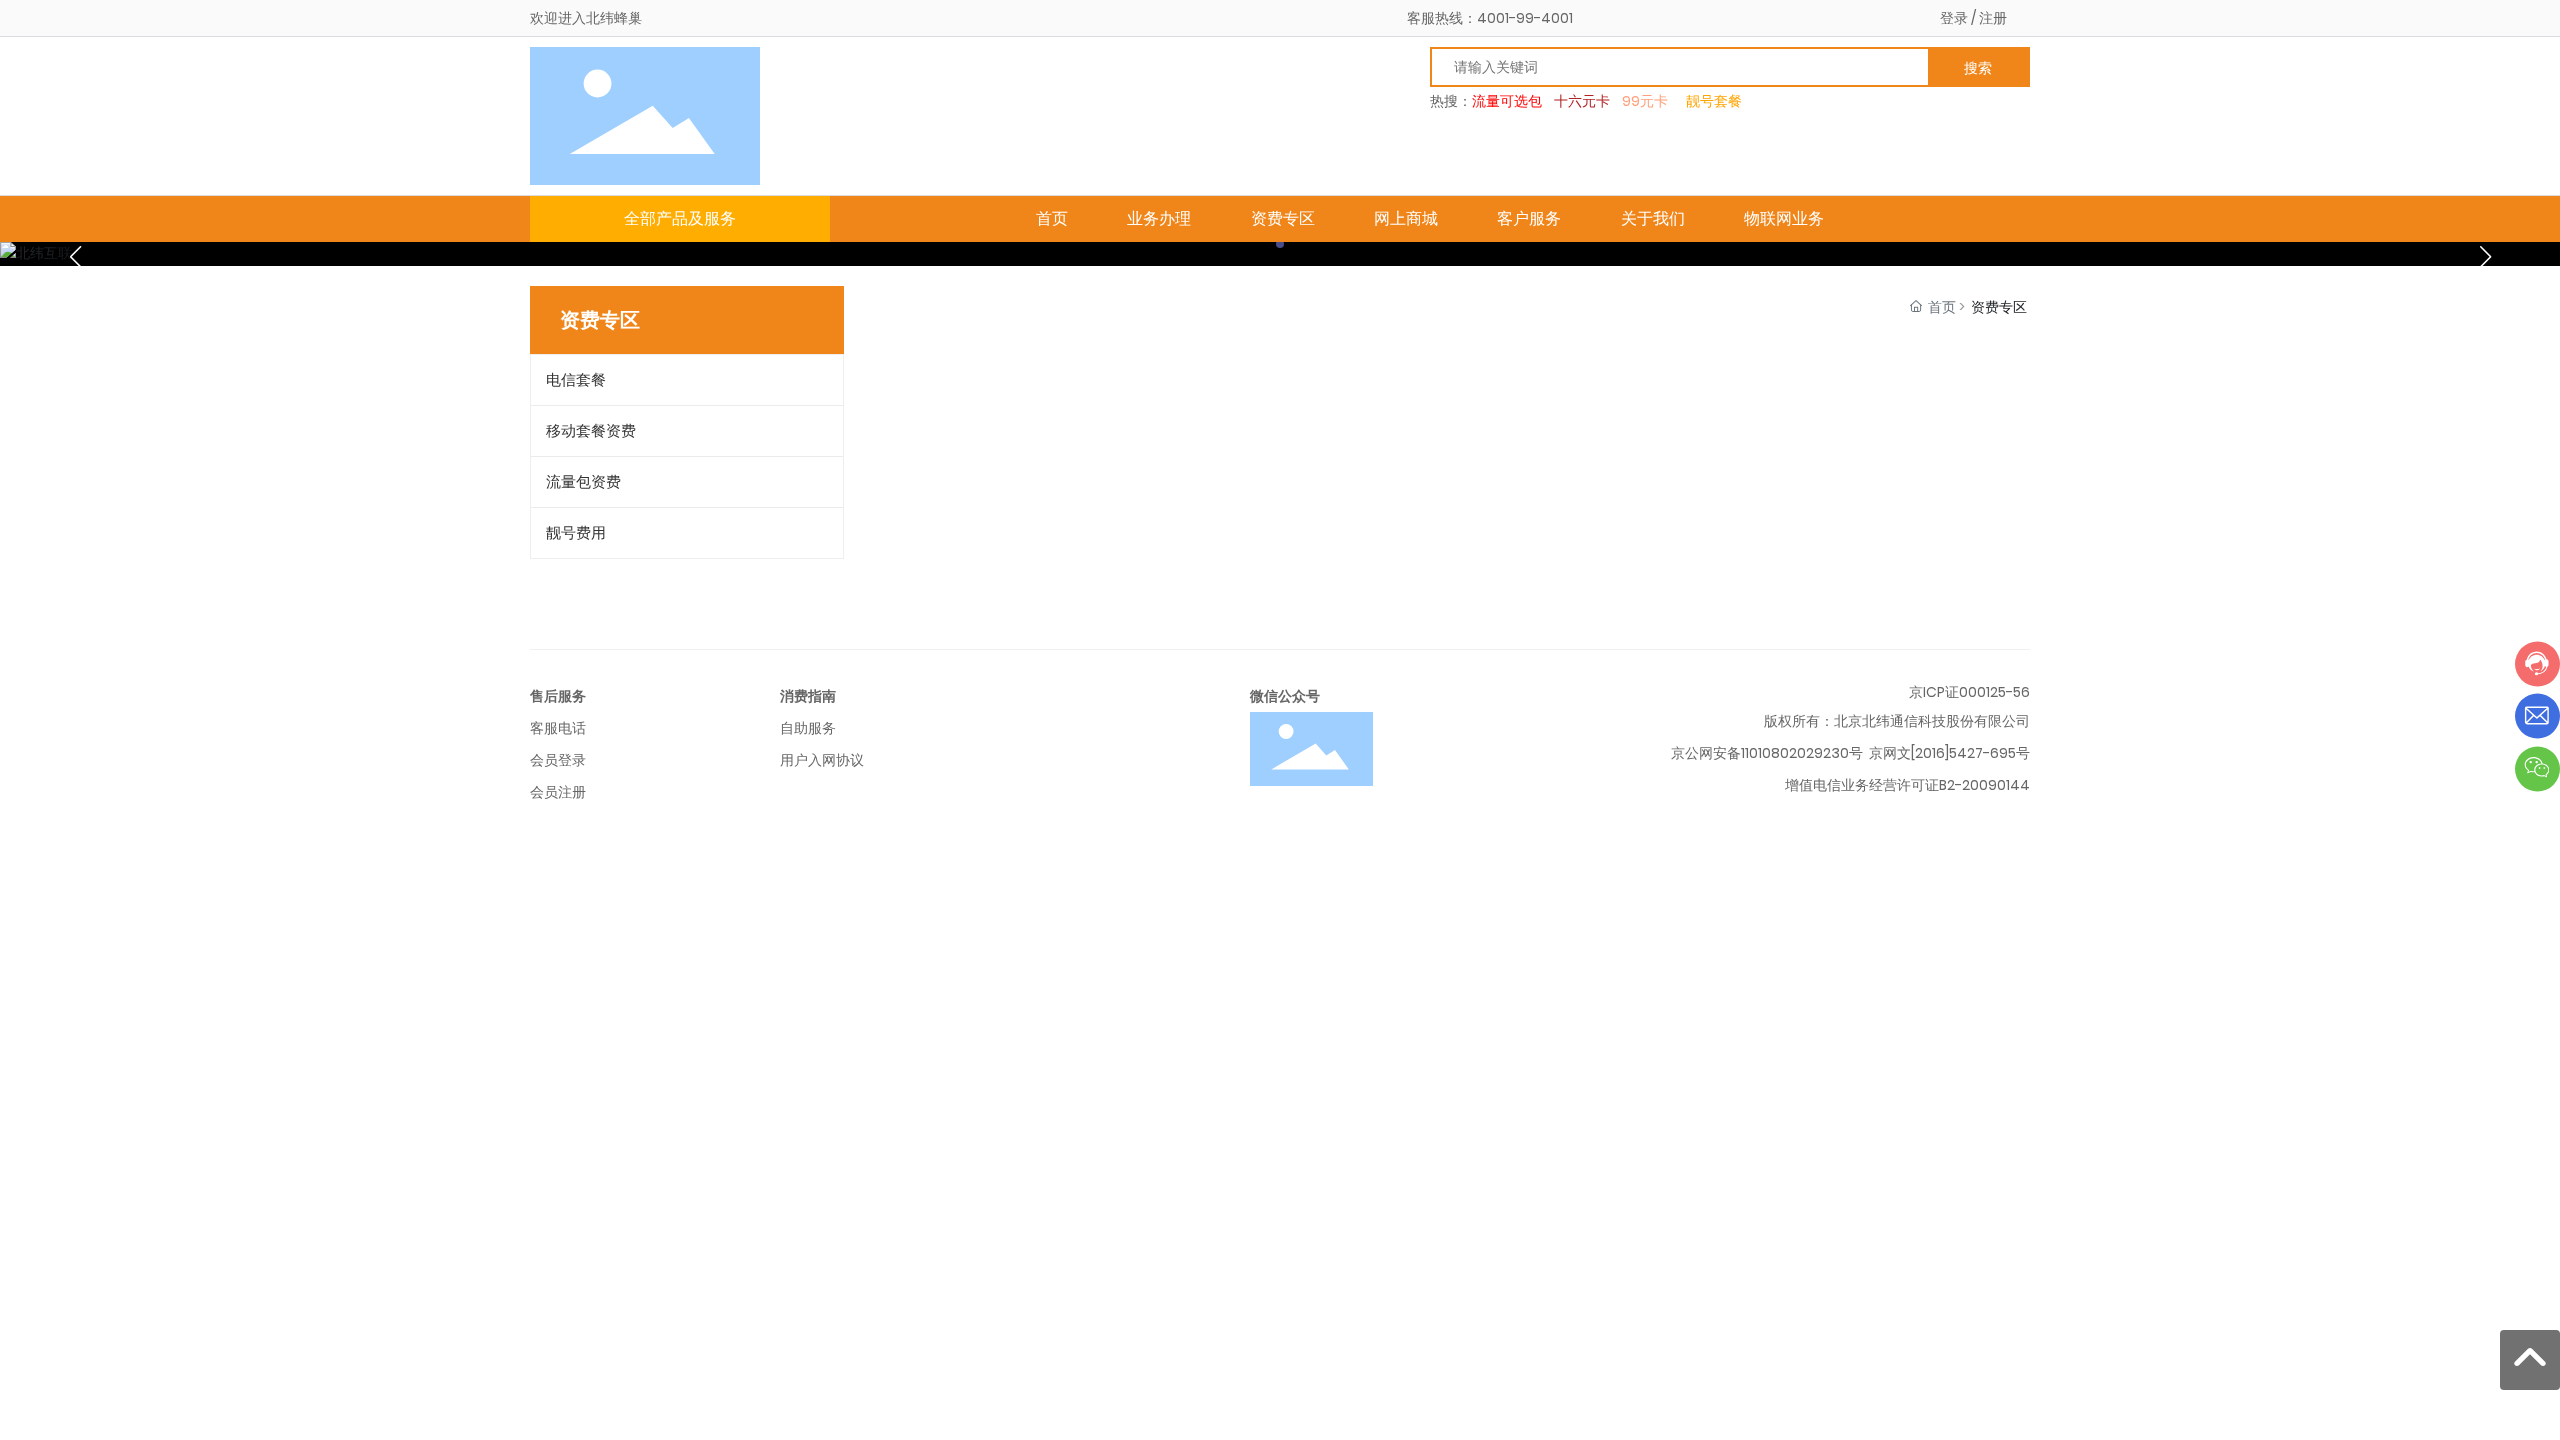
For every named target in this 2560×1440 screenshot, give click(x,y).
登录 (1954, 18)
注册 (1993, 18)
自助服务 (808, 728)
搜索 (1978, 68)
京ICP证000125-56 (1969, 692)
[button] (1280, 244)
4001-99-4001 (1525, 18)
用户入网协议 (822, 760)
